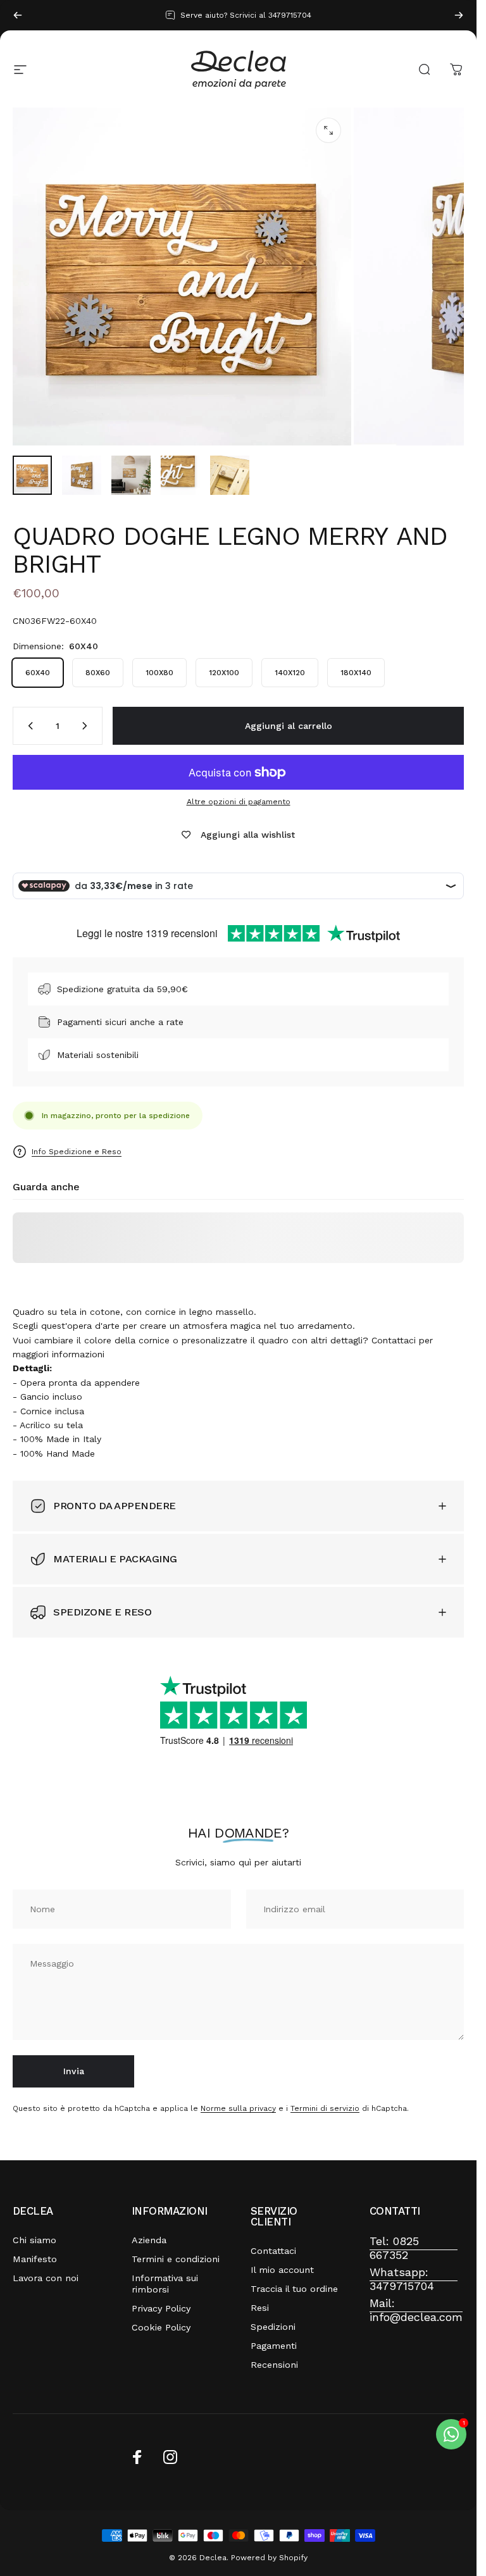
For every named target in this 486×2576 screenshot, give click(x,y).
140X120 (290, 673)
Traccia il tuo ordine (294, 2289)
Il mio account (282, 2270)
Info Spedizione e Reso (77, 1152)
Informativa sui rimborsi (165, 2284)
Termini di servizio (325, 2108)
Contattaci (273, 2251)
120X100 (224, 673)
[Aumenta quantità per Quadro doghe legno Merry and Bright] (87, 726)
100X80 (159, 673)
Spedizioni (273, 2327)
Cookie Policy (161, 2327)
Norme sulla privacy (238, 2108)
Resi (260, 2308)
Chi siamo (34, 2240)
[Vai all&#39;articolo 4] (180, 475)
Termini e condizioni (176, 2259)
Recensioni (274, 2365)
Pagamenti (274, 2346)
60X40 (38, 673)
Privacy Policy (161, 2308)
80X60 (98, 673)
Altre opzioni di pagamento (239, 802)
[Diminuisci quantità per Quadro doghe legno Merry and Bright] (28, 726)
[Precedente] (18, 15)
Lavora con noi (46, 2278)
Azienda (149, 2240)
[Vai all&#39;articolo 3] (131, 475)
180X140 (356, 673)
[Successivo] (459, 15)
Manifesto (35, 2259)
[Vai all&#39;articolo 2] (82, 475)
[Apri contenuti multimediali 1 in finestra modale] (328, 130)
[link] (414, 2249)
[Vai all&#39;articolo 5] (230, 475)
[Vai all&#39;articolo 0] (32, 475)
